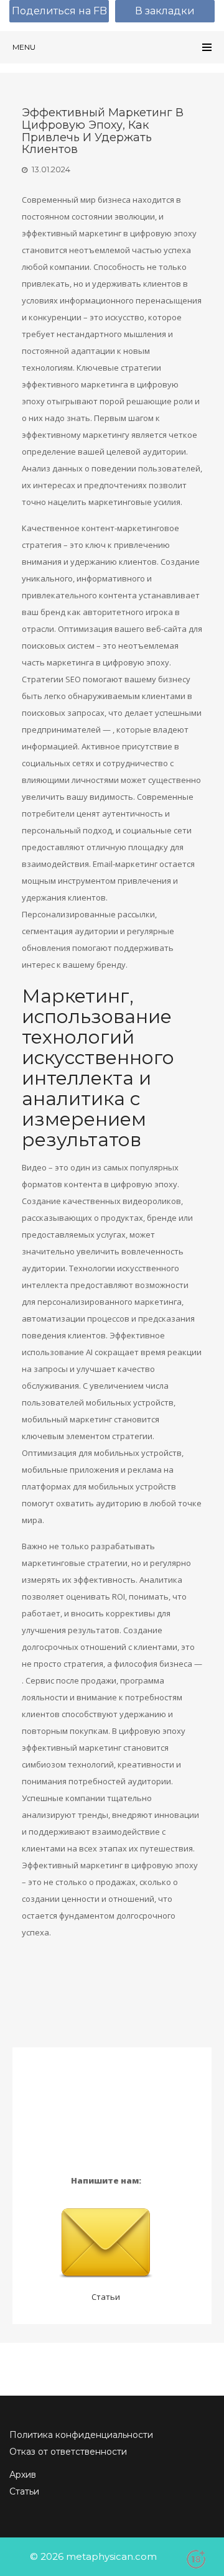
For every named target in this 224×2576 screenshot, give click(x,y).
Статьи (106, 2297)
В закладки (165, 11)
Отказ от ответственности (68, 2452)
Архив (23, 2475)
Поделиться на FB (59, 11)
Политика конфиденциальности (81, 2435)
